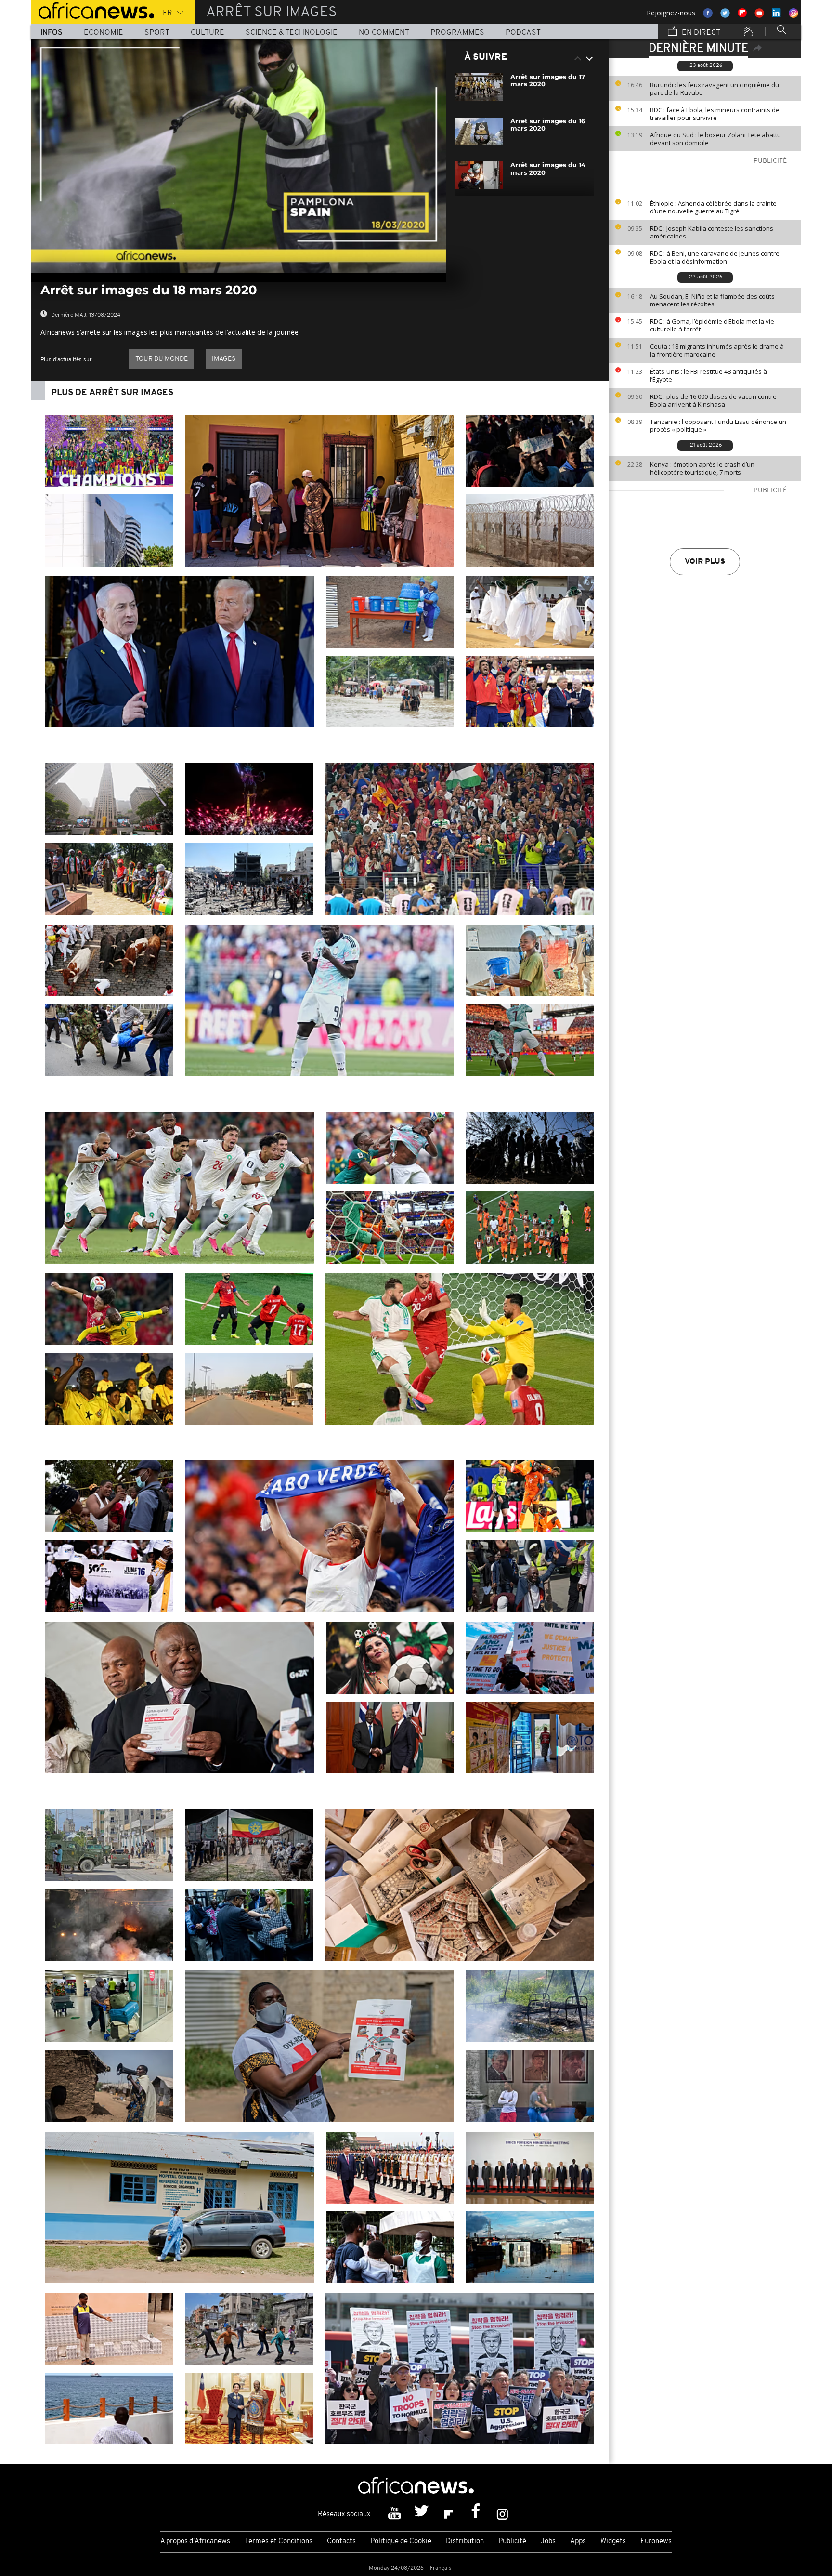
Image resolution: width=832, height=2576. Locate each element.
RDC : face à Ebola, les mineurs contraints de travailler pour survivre (715, 114)
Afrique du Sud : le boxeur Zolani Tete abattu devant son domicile (715, 139)
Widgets (613, 2542)
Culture (208, 33)
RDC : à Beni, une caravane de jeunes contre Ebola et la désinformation (715, 257)
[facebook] (477, 2513)
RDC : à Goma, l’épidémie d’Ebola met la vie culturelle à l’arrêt (712, 325)
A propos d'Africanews (195, 2542)
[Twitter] (423, 2513)
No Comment (384, 33)
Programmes (457, 33)
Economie (104, 33)
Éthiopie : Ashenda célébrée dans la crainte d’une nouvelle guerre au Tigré (713, 207)
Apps (578, 2542)
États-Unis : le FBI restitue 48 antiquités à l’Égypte (708, 375)
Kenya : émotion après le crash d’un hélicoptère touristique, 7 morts (702, 468)
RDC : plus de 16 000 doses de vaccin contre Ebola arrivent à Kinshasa (713, 400)
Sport (157, 33)
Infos (52, 33)
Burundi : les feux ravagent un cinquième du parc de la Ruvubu (715, 89)
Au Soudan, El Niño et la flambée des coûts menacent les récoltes (712, 300)
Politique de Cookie (401, 2542)
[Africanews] (92, 10)
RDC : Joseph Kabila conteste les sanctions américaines (712, 232)
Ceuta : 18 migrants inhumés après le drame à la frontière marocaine (717, 350)
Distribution (465, 2542)
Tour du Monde (162, 359)
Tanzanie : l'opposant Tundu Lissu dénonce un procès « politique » (718, 425)
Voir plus (705, 562)
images (224, 359)
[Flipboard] (450, 2513)
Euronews (656, 2542)
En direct (700, 33)
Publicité (512, 2542)
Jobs (548, 2542)
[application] (238, 156)
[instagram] (502, 2513)
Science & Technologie (292, 33)
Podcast (523, 33)
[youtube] (396, 2513)
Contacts (341, 2542)
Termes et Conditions (279, 2542)
